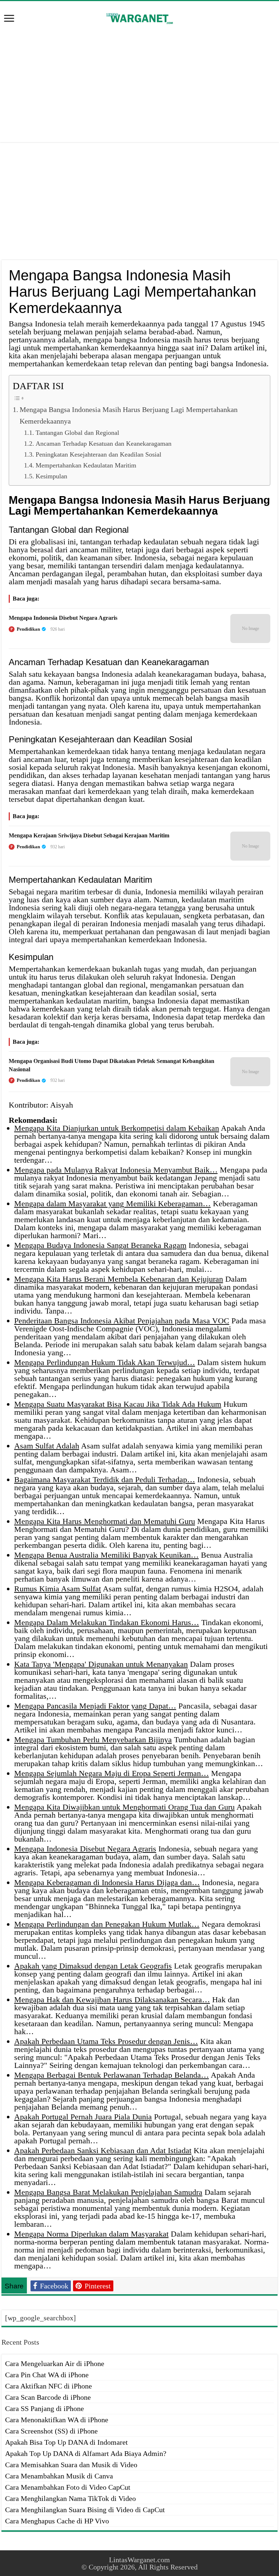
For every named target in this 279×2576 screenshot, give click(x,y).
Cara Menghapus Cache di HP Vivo (57, 2521)
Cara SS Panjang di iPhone (45, 2408)
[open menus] (9, 19)
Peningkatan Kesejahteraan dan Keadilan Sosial (98, 454)
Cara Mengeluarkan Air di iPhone (55, 2363)
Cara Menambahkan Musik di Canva (59, 2476)
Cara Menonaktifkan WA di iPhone (57, 2420)
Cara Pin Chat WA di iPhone (47, 2375)
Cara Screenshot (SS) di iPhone (51, 2431)
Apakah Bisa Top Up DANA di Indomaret (66, 2442)
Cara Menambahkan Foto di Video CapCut (68, 2487)
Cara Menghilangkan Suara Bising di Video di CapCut (85, 2510)
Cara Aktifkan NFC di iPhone (48, 2386)
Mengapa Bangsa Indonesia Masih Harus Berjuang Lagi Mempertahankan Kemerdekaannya (129, 415)
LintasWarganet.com (139, 2560)
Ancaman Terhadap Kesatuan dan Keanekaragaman (104, 444)
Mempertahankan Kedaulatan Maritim (86, 465)
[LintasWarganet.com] (139, 17)
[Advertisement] (139, 84)
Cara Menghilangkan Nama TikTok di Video (70, 2498)
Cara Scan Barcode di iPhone (48, 2397)
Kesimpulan (51, 476)
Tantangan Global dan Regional (77, 433)
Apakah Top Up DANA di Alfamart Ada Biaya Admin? (86, 2453)
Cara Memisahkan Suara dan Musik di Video (71, 2465)
